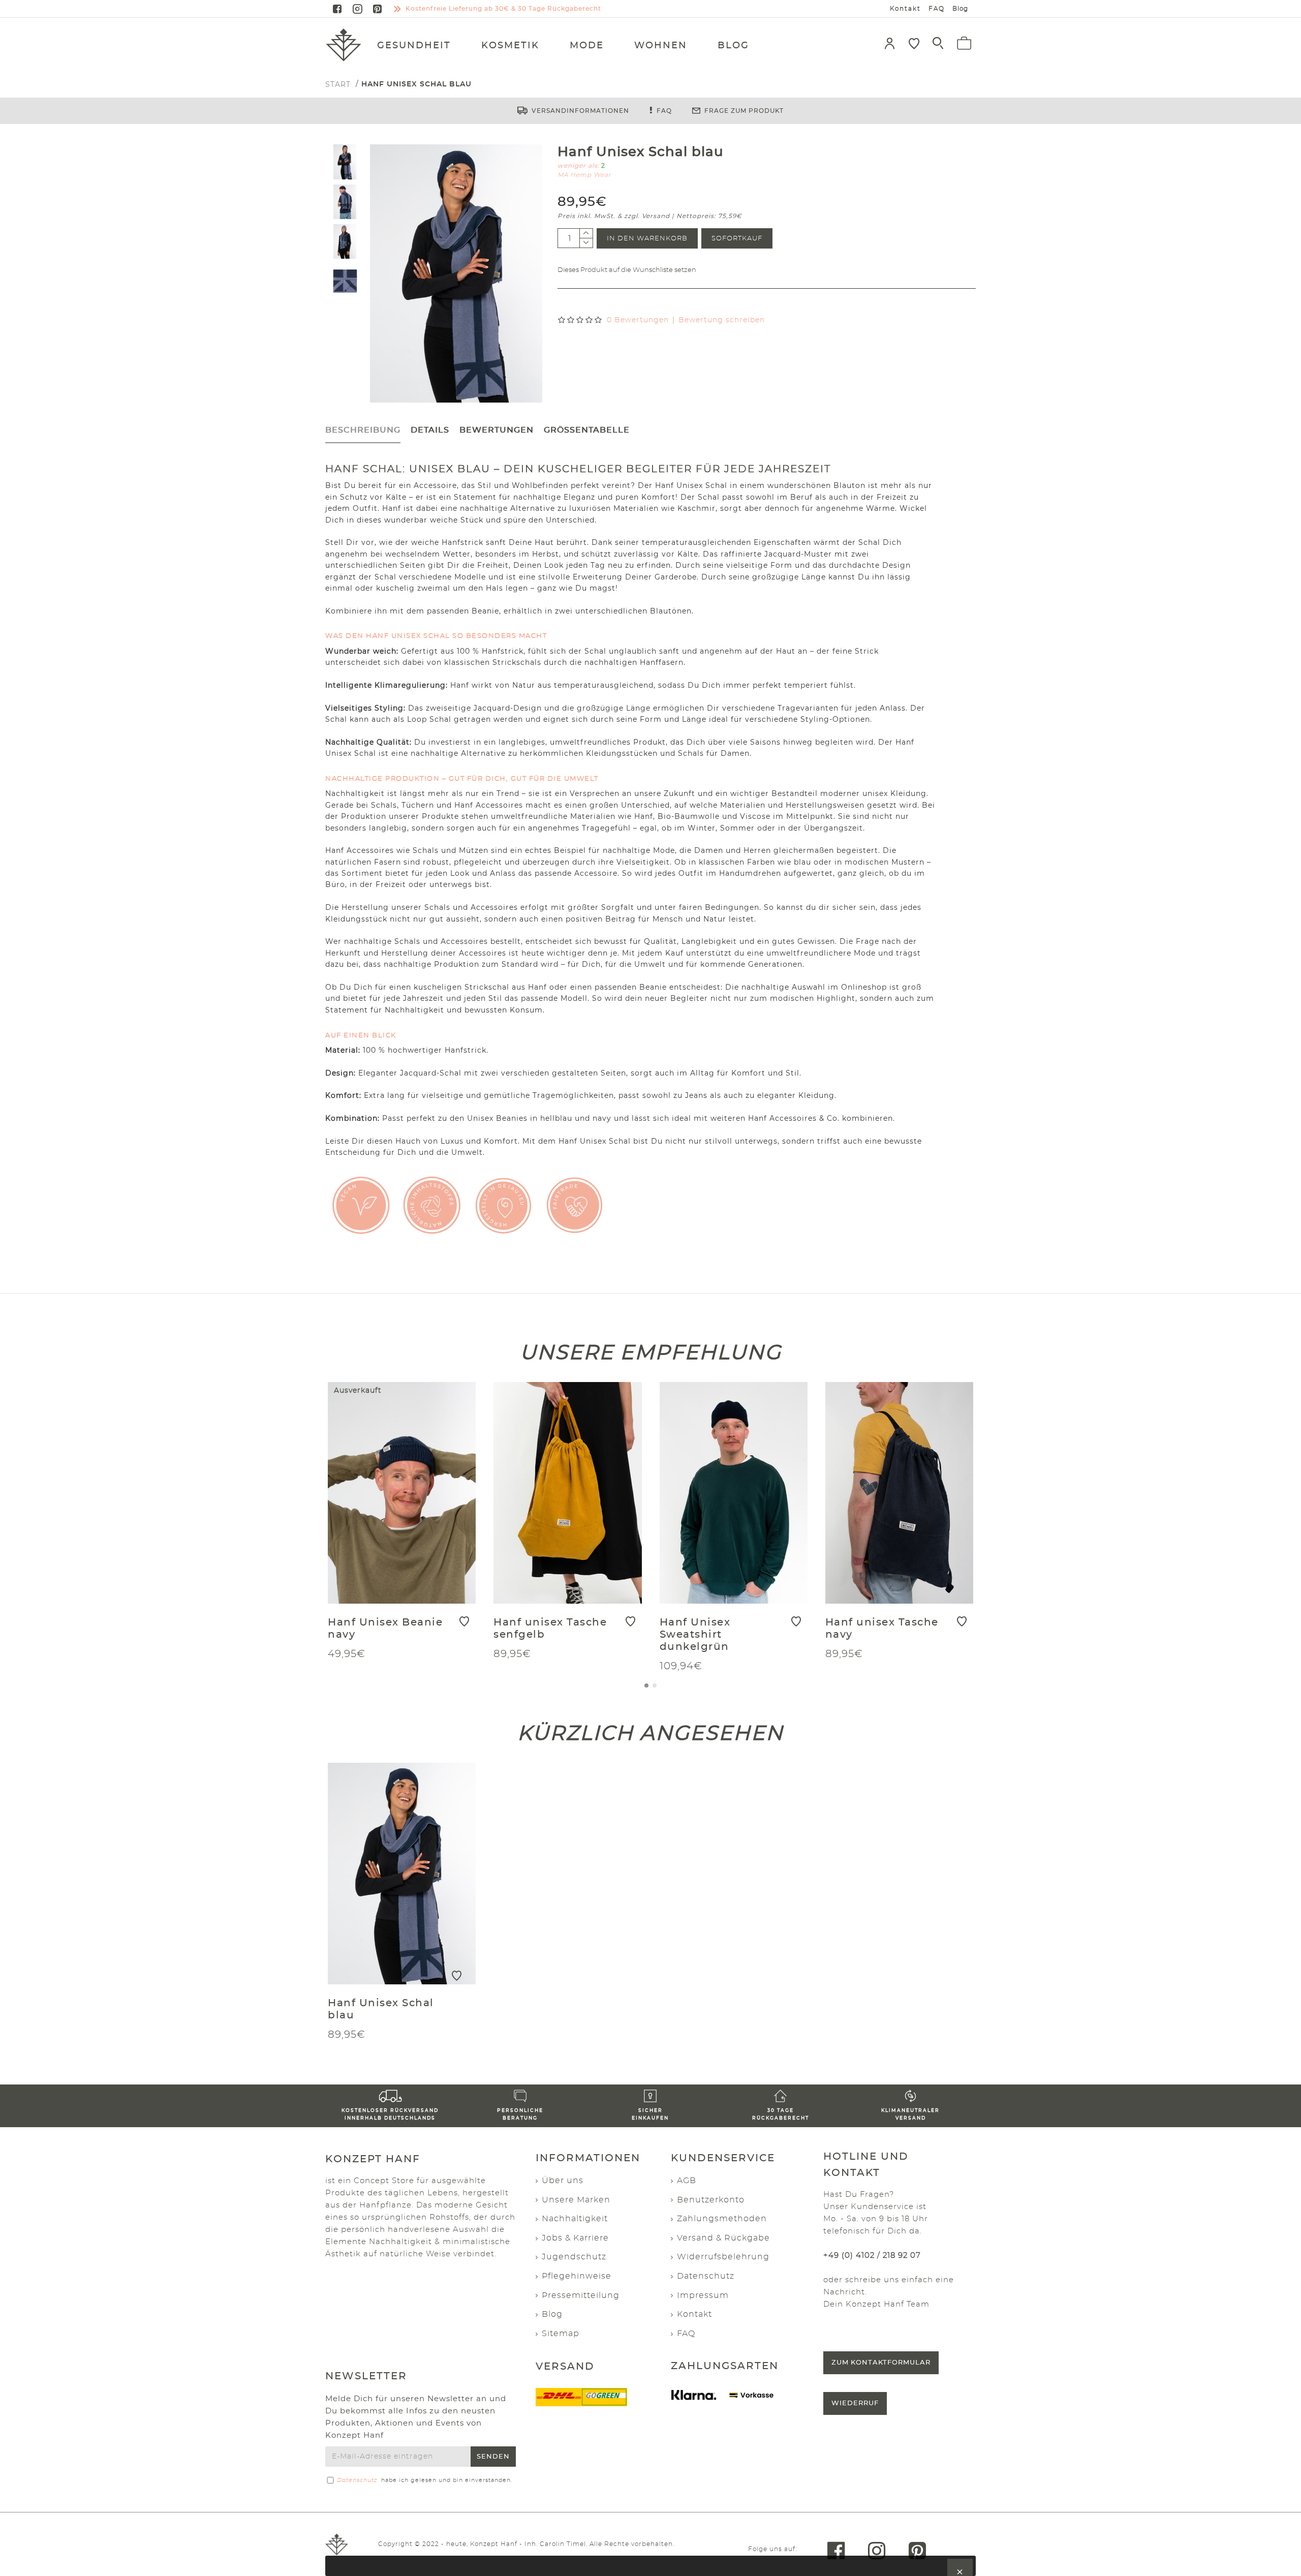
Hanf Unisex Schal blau (381, 2009)
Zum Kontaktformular (881, 2363)
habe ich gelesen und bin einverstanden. (425, 2480)
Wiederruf (855, 2403)
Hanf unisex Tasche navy (882, 1629)
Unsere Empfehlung (651, 1352)
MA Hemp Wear (584, 175)
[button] (646, 1685)
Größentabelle (587, 430)
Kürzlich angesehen (650, 1732)
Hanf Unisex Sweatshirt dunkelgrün (695, 1635)
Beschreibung (363, 430)
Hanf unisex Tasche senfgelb (550, 1629)
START (338, 84)
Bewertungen (497, 430)
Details (430, 430)
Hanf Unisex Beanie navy (385, 1629)
